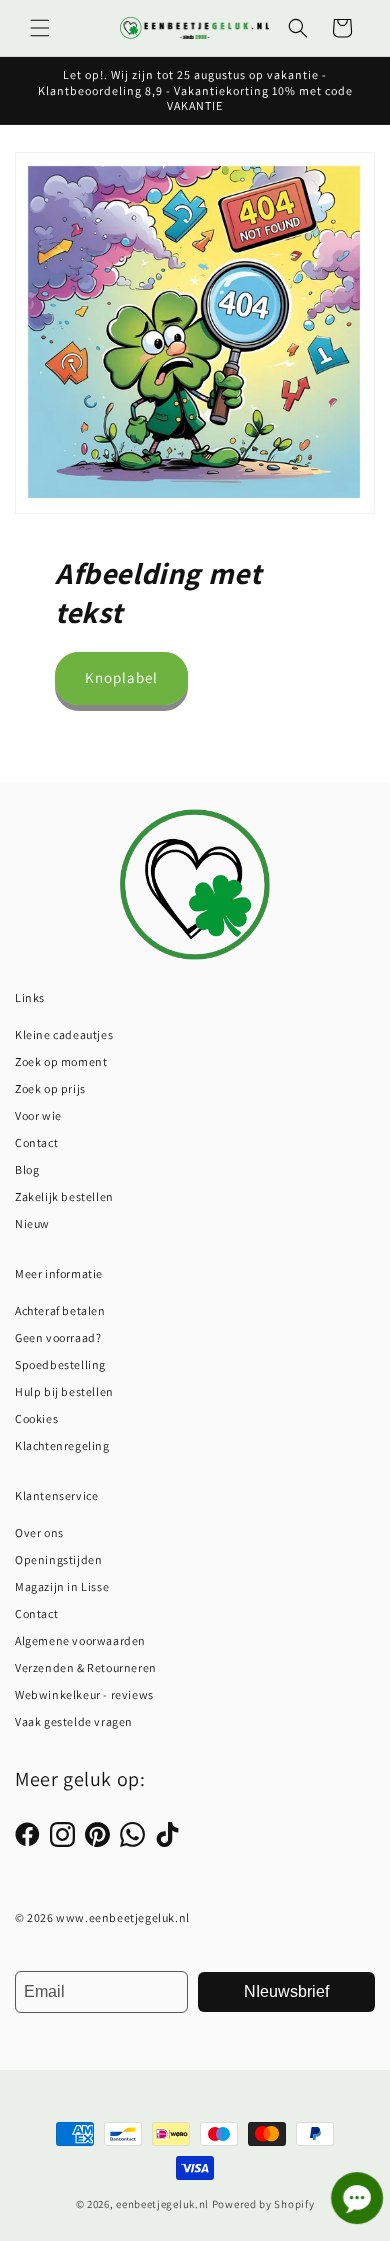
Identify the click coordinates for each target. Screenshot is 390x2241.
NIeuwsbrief (286, 1991)
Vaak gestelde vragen (74, 1721)
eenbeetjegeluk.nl (162, 2204)
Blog (27, 1169)
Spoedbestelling (60, 1364)
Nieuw (32, 1223)
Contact (36, 1142)
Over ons (39, 1532)
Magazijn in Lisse (62, 1586)
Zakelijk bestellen (64, 1196)
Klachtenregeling (62, 1445)
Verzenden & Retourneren (86, 1667)
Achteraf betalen (60, 1310)
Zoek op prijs (50, 1088)
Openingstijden (58, 1559)
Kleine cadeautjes (64, 1034)
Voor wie (38, 1115)
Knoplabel (121, 677)
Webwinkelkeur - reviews (84, 1694)
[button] (40, 28)
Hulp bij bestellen (64, 1391)
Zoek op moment (61, 1061)
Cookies (36, 1418)
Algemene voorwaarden (80, 1640)
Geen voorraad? (58, 1337)
